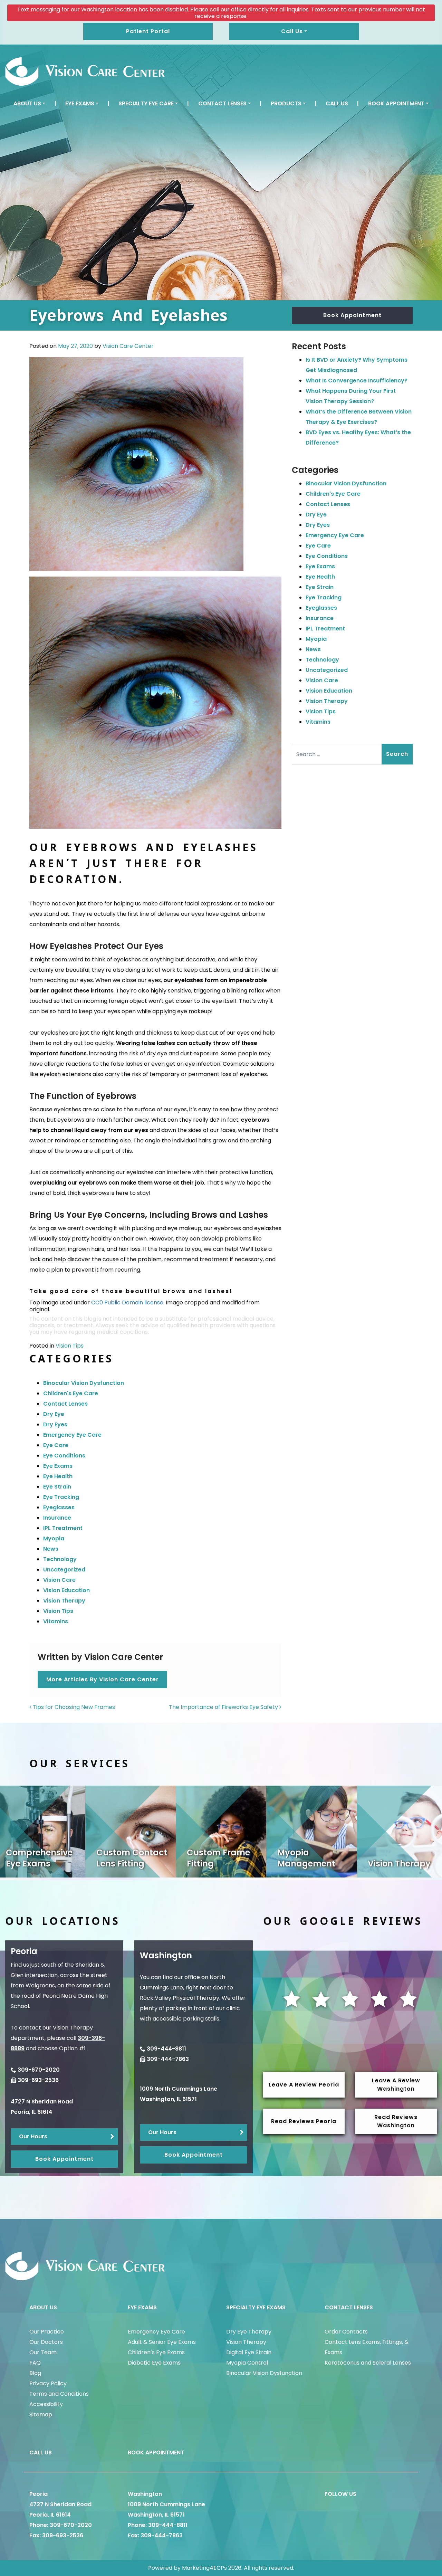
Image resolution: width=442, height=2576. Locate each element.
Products (286, 103)
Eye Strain (57, 1487)
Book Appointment (396, 103)
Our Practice (47, 2332)
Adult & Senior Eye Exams (162, 2342)
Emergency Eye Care (72, 1435)
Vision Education (66, 1590)
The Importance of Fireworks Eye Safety (224, 1707)
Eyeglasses (59, 1507)
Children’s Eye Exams (156, 2352)
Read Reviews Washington (396, 2121)
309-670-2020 (39, 2070)
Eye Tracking (61, 1497)
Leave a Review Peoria (304, 2085)
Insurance (57, 1518)
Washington (145, 2494)
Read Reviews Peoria (304, 2121)
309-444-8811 (166, 2049)
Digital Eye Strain (249, 2352)
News (51, 1549)
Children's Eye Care (71, 1393)
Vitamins (56, 1621)
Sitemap (41, 2415)
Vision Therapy (64, 1601)
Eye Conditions (64, 1456)
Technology (60, 1559)
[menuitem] (29, 104)
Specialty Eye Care (146, 103)
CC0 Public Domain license (127, 1303)
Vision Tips (70, 1346)
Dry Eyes (55, 1424)
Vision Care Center (128, 346)
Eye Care (56, 1445)
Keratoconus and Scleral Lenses (368, 2363)
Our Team (43, 2352)
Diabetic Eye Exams (154, 2363)
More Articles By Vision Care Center (103, 1679)
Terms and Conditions (59, 2394)
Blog (35, 2373)
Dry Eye (54, 1414)
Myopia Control (247, 2363)
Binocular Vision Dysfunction (84, 1383)
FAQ (35, 2363)
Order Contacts (346, 2332)
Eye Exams (80, 103)
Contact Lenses (222, 103)
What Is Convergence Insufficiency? (357, 381)
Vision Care (59, 1580)
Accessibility (46, 2404)
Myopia (54, 1538)
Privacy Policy (48, 2383)
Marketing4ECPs (204, 2568)
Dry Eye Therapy (249, 2332)
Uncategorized (64, 1570)
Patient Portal (148, 31)
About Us (27, 103)
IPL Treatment (63, 1528)
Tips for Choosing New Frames (73, 1707)
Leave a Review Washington (396, 2085)
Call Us (337, 103)
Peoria (39, 2494)
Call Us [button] (292, 31)
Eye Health (58, 1476)
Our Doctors (46, 2342)
